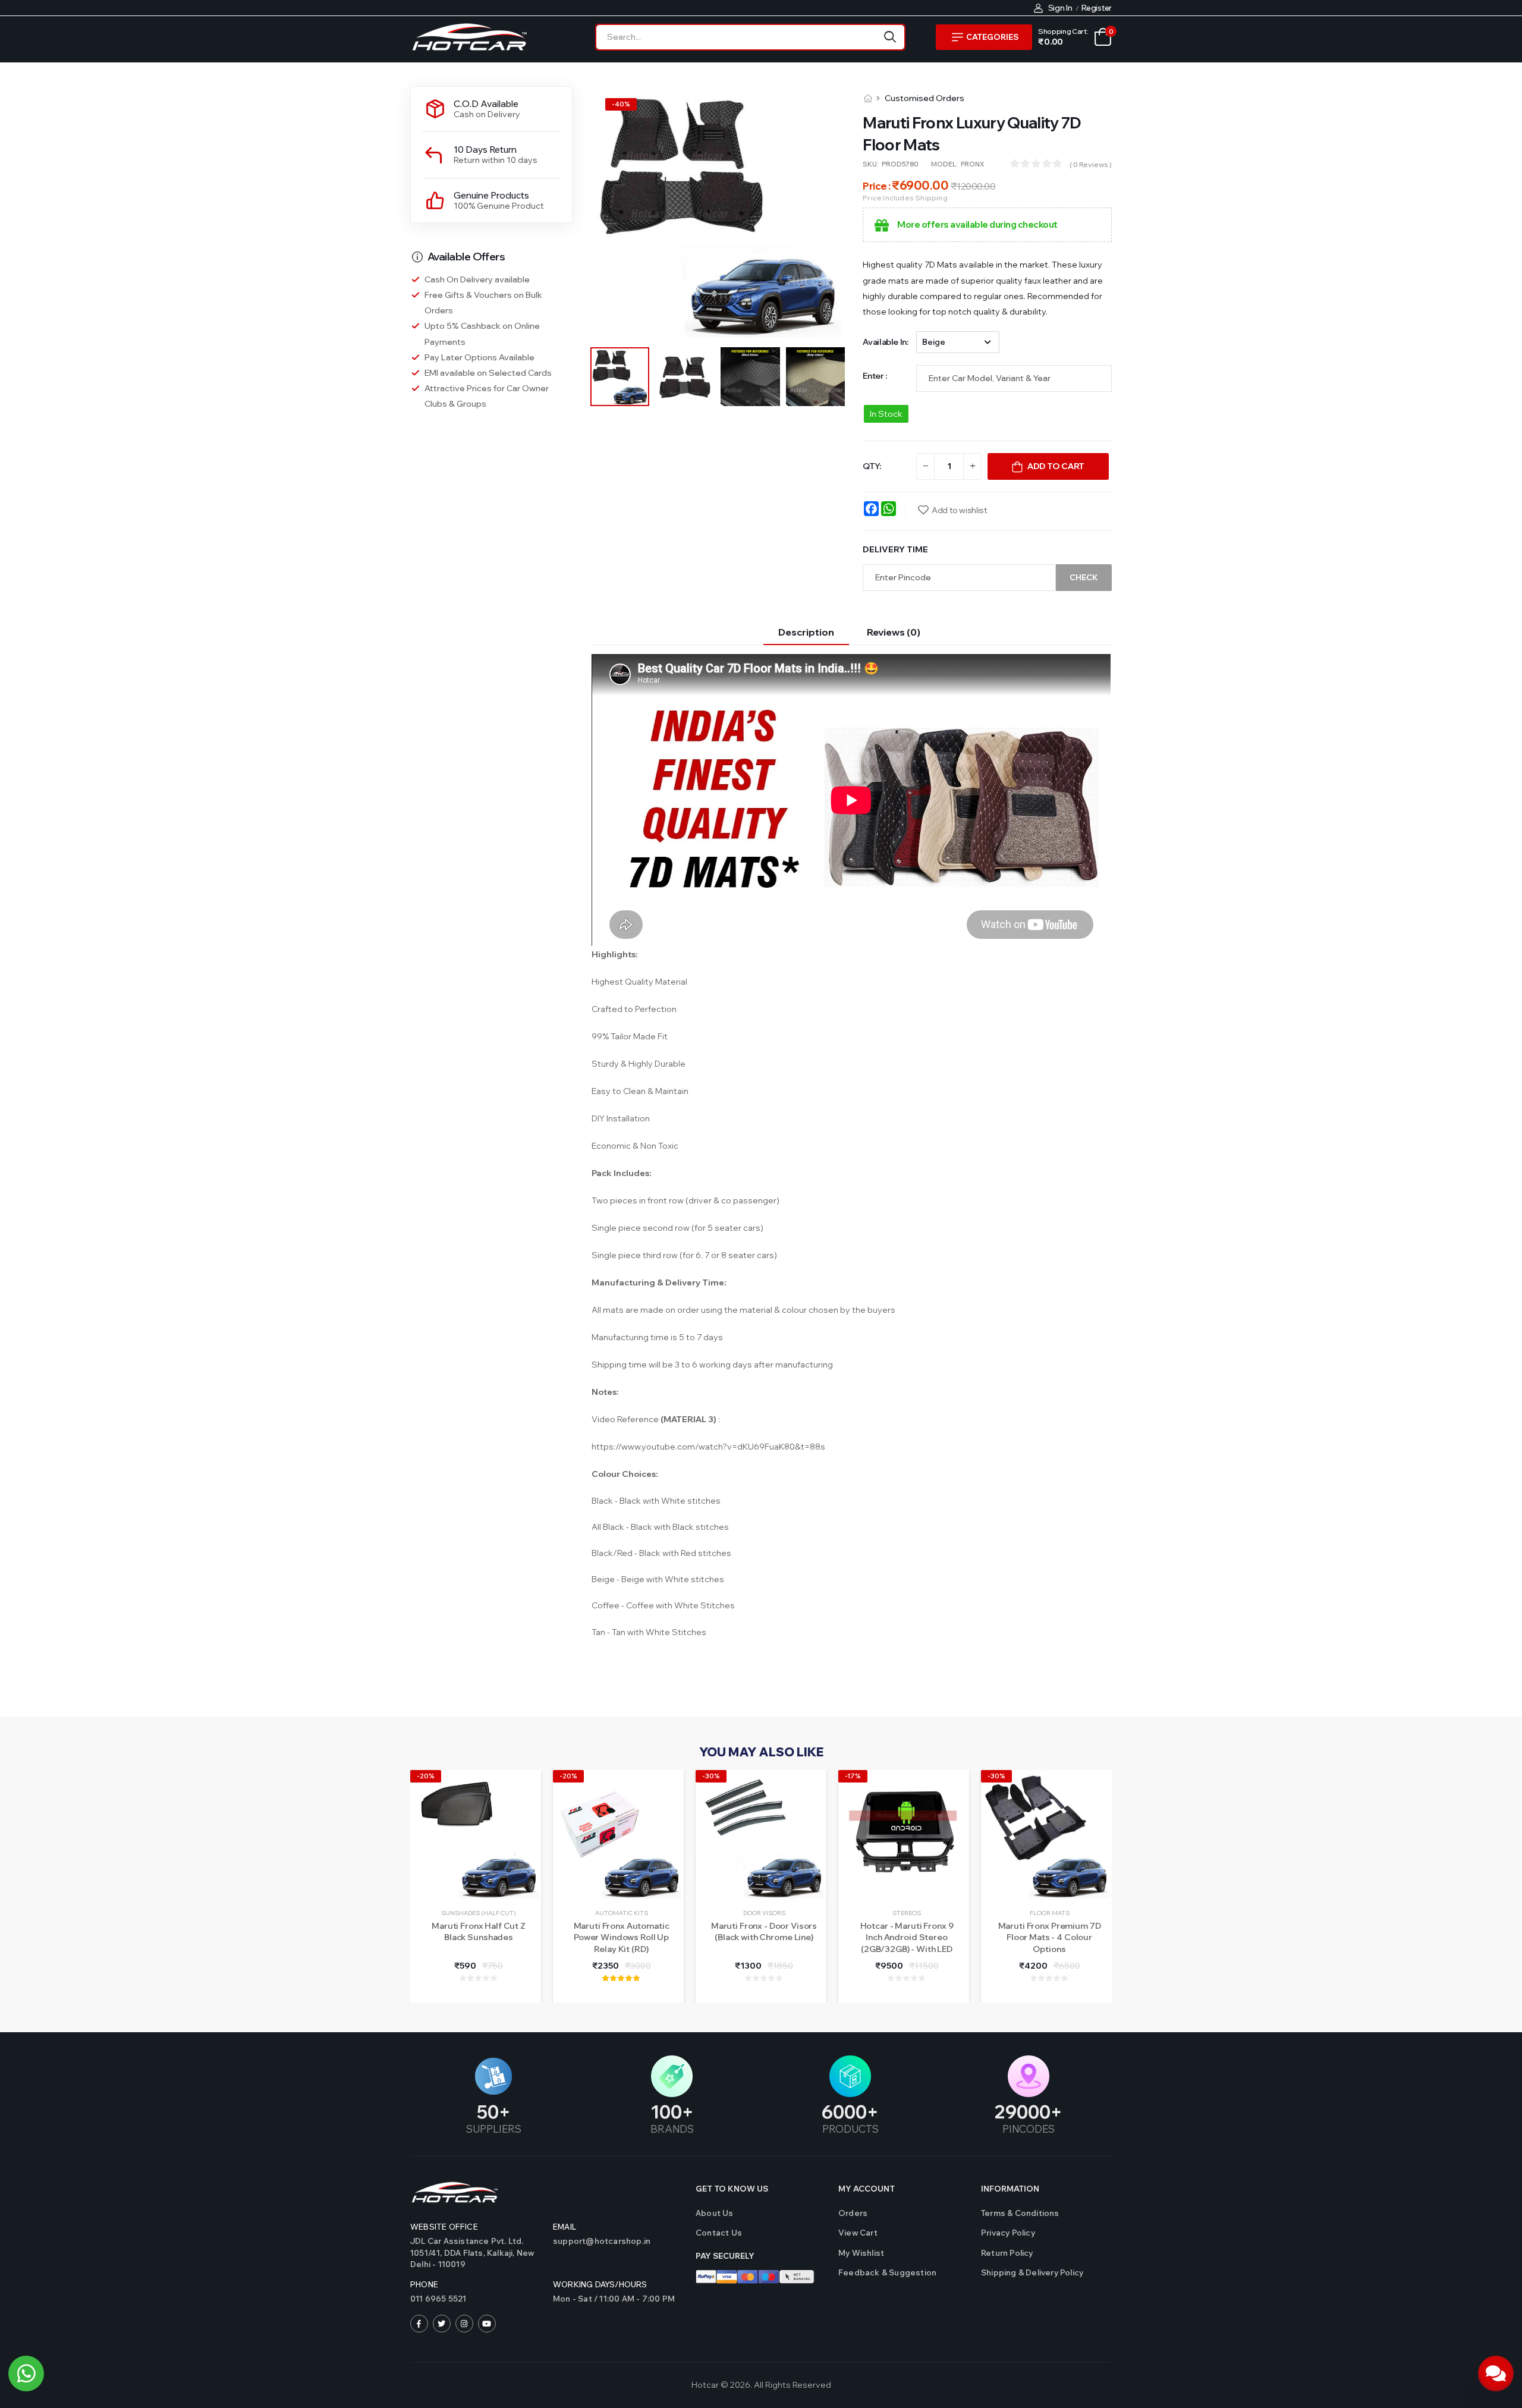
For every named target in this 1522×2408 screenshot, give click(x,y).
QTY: (872, 466)
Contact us (719, 2233)
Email (565, 2227)
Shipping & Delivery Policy (1032, 2272)
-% (621, 104)
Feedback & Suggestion (887, 2272)
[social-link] (419, 2324)
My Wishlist (861, 2253)
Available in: (885, 342)
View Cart (858, 2233)
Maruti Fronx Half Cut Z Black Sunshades (479, 1932)
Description (806, 632)
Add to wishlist (959, 510)
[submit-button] (890, 37)
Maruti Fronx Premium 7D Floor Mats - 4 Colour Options (1050, 1937)
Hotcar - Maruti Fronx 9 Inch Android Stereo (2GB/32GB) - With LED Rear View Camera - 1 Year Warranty (907, 1949)
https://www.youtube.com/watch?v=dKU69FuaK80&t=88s (708, 1447)
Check (1084, 577)
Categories (992, 37)
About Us (715, 2213)
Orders (853, 2213)
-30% (711, 1776)
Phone (424, 2284)
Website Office (444, 2227)
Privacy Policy (1008, 2233)
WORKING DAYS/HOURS (600, 2284)
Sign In (1060, 8)
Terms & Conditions (1020, 2213)
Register (1097, 8)
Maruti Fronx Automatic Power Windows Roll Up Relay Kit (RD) (622, 1937)
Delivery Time (895, 549)
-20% (426, 1776)
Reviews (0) (894, 632)
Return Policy (1007, 2253)
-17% (853, 1776)
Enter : (875, 376)
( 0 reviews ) (1091, 164)
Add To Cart (1056, 466)
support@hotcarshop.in (602, 2241)
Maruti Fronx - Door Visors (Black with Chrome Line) (764, 1932)
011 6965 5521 (438, 2299)
